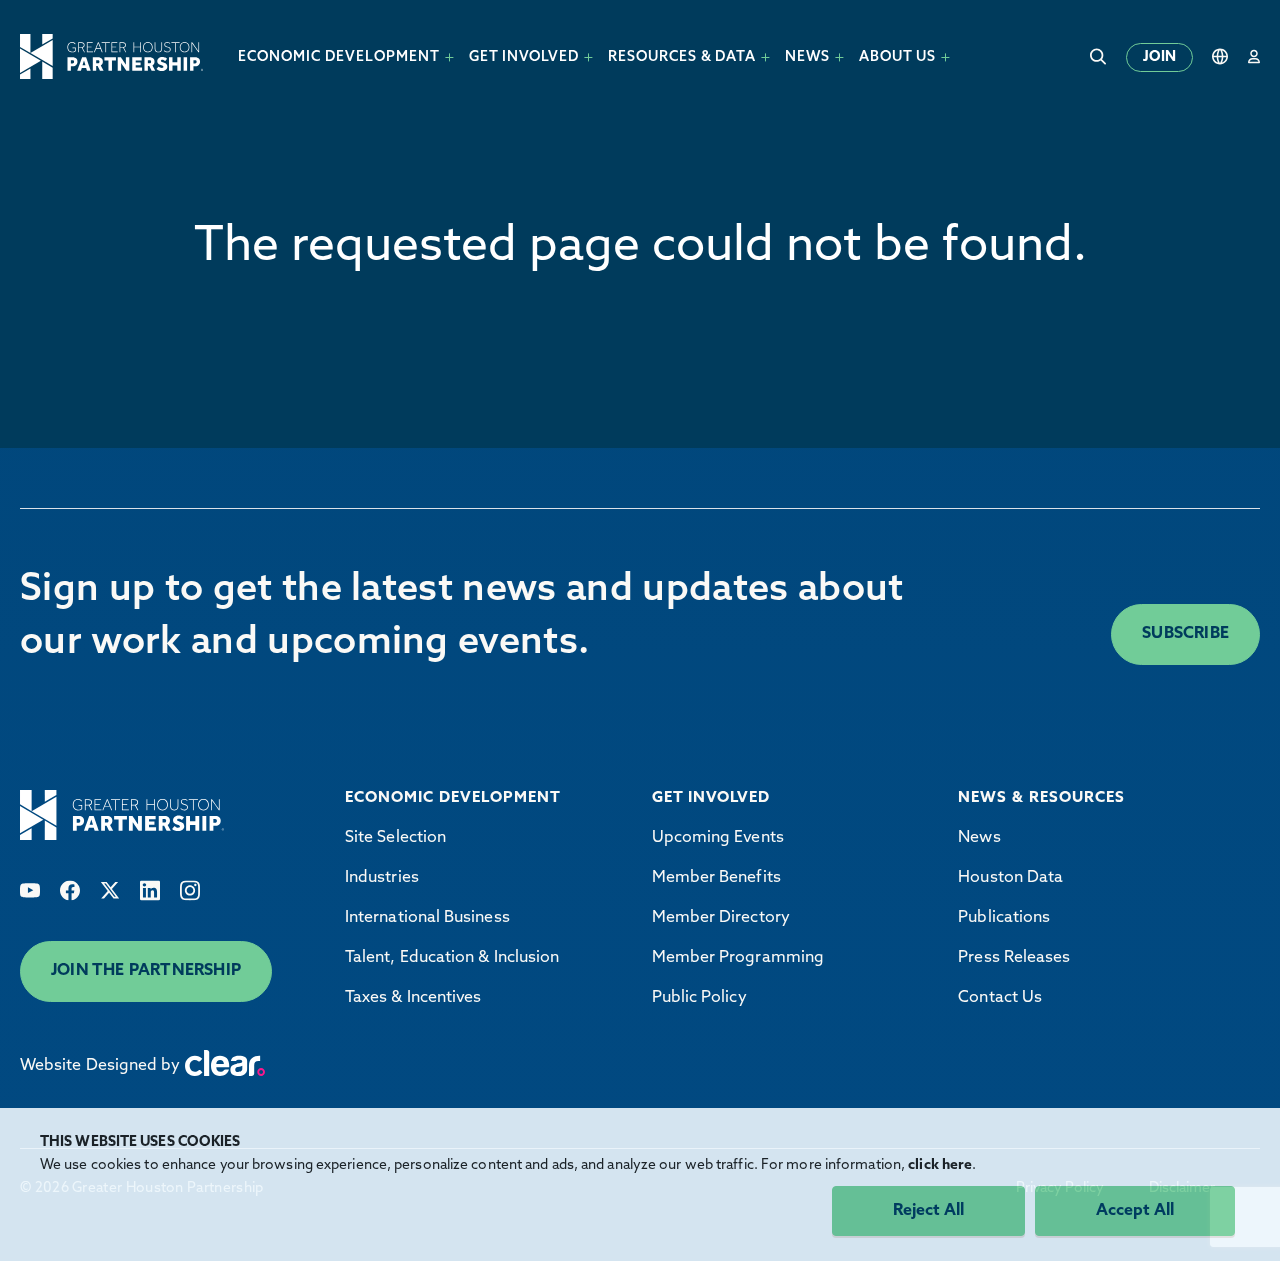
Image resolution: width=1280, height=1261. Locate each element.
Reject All (928, 1211)
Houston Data (1010, 878)
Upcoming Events (718, 838)
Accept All (1135, 1211)
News (979, 838)
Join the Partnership (146, 971)
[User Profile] (1254, 56)
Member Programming (738, 958)
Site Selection (395, 838)
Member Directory (721, 918)
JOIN (1159, 57)
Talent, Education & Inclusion (452, 958)
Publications (1004, 918)
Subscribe (1185, 634)
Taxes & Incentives (413, 998)
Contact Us (1000, 998)
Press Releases (1014, 958)
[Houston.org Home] (111, 56)
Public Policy (699, 998)
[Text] (30, 890)
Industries (382, 878)
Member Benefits (716, 878)
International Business (427, 918)
